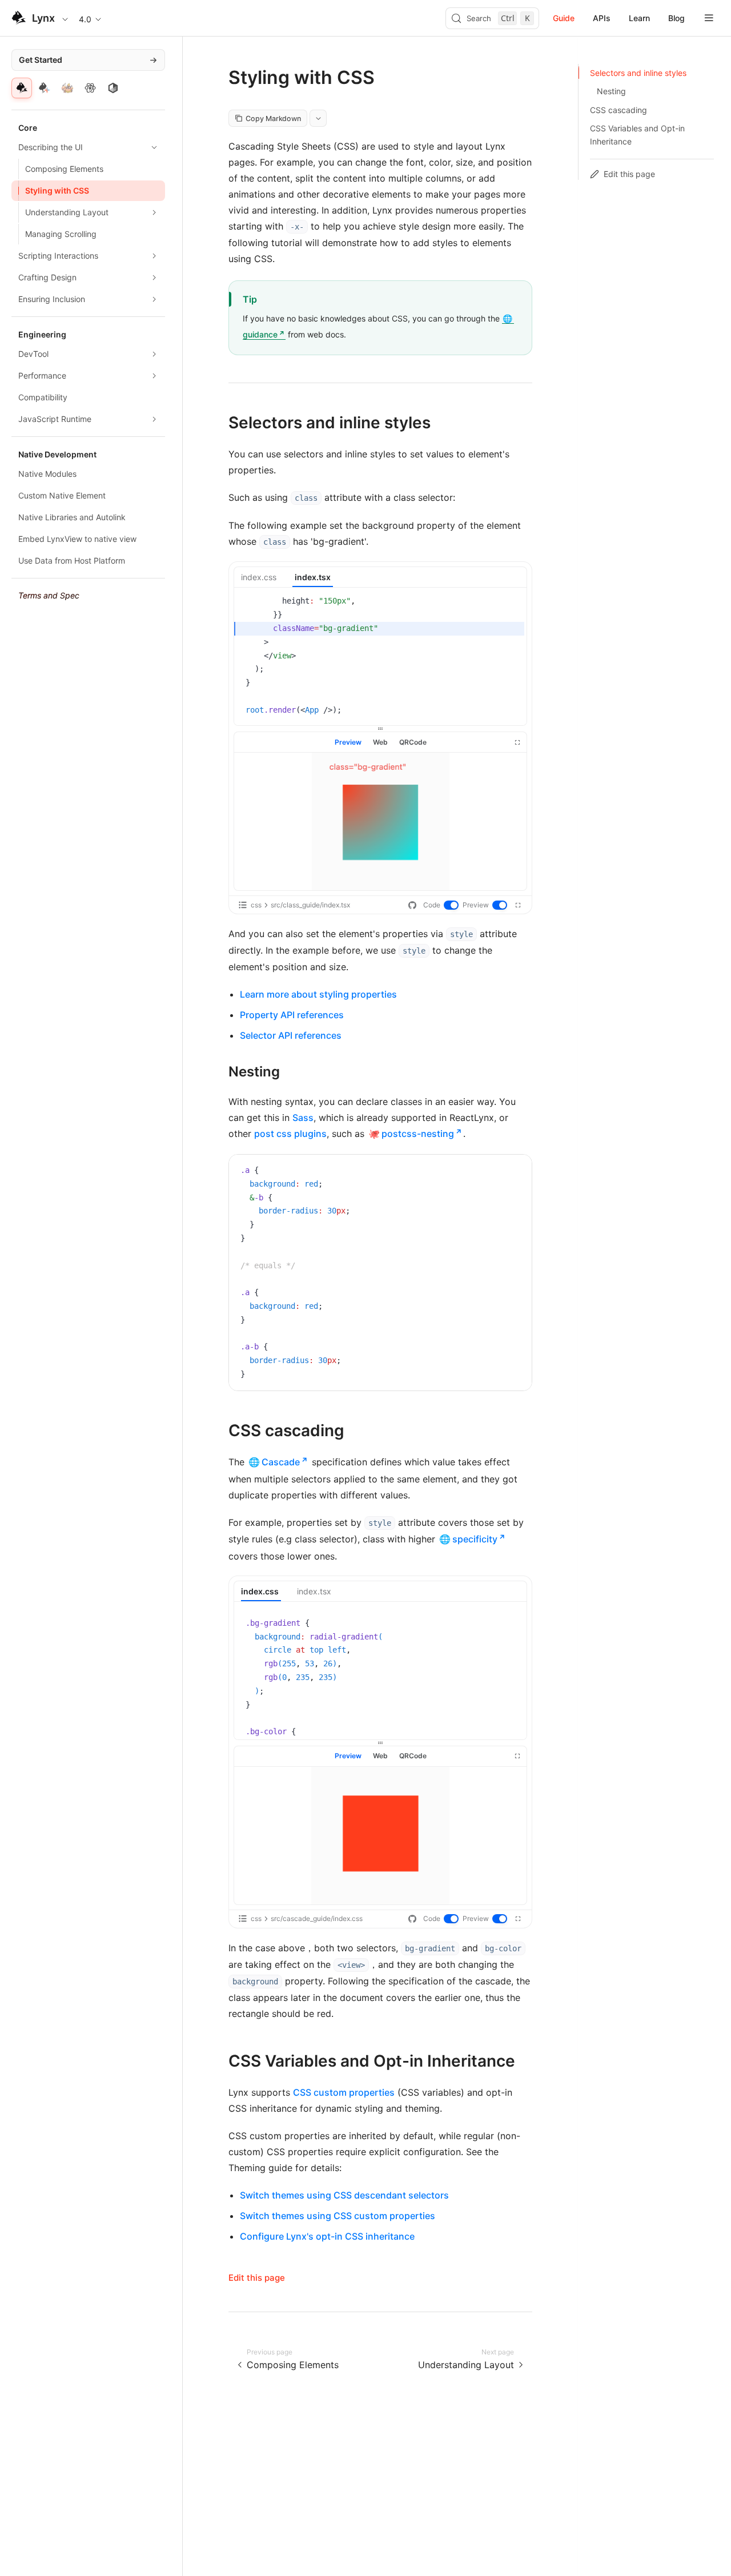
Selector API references (291, 1035)
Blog (676, 18)
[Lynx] (22, 88)
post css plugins (290, 1134)
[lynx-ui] (113, 88)
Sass (303, 1118)
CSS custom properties (344, 2092)
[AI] (45, 88)
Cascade (281, 1462)
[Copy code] (515, 1172)
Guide (564, 18)
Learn (639, 18)
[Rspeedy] (67, 88)
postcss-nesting (418, 1134)
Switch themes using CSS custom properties (338, 2216)
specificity (475, 1539)
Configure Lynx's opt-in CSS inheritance (327, 2236)
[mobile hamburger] (709, 18)
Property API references (292, 1015)
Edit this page (257, 2278)
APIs (602, 18)
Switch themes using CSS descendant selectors (344, 2195)
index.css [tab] (259, 577)
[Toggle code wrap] (497, 1172)
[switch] (452, 906)
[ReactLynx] (90, 88)
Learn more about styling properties (318, 994)
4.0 (85, 19)
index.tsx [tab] (313, 577)
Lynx (43, 18)
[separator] (380, 729)
